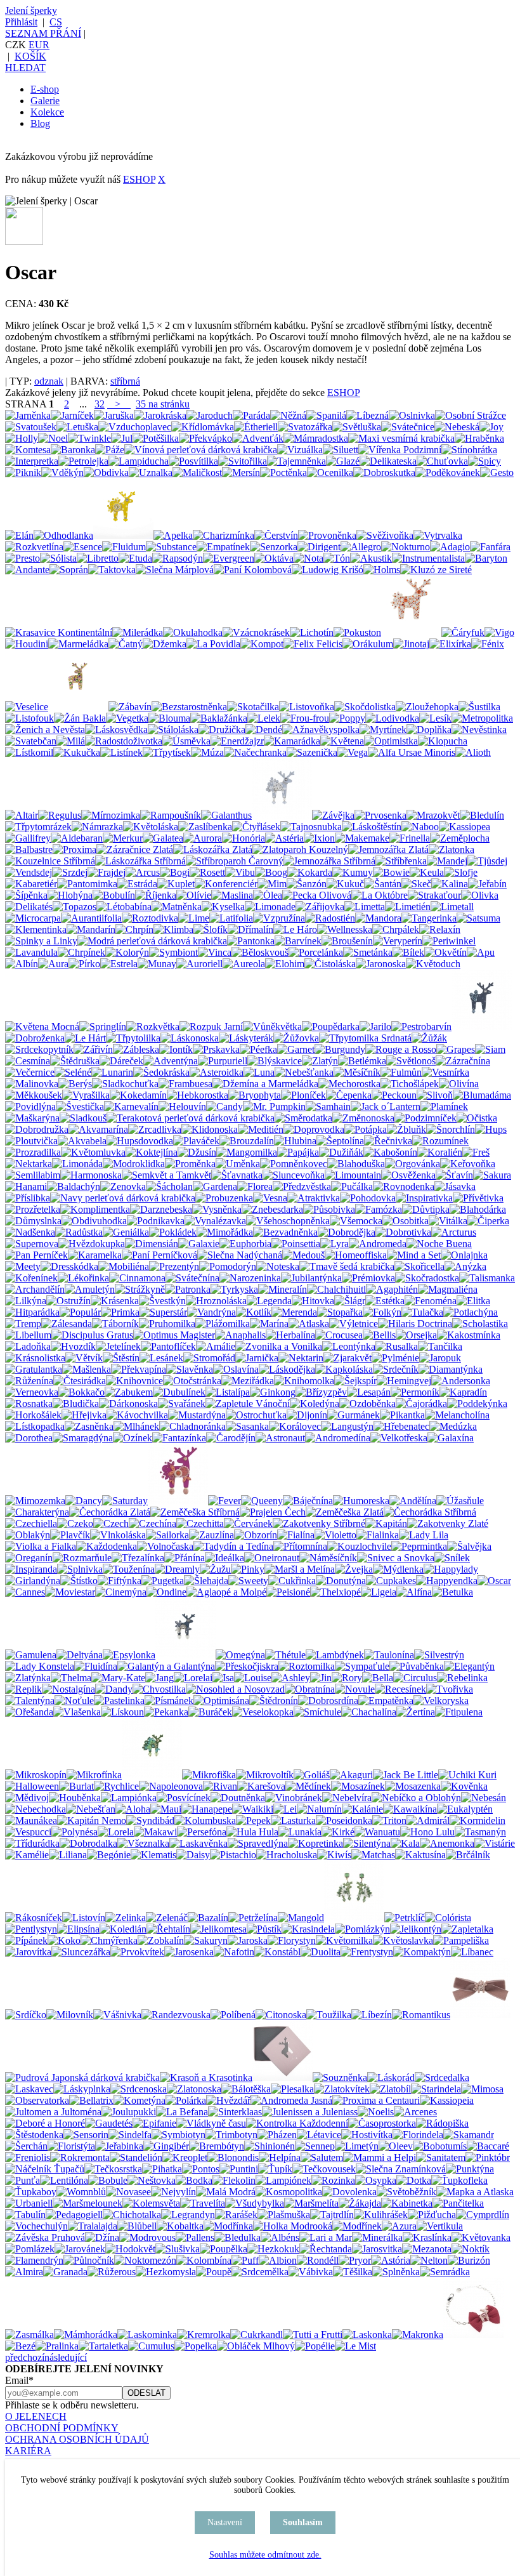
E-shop (45, 89)
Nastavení (225, 2522)
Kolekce (47, 112)
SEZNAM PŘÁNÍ (43, 33)
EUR (39, 45)
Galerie (45, 101)
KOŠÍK (30, 56)
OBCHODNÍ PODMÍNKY (62, 2428)
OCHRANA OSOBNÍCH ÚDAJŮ (77, 2439)
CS (56, 22)
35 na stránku (163, 404)
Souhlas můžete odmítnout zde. (265, 2555)
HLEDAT (25, 68)
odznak (49, 381)
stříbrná (125, 381)
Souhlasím (303, 2522)
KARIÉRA (28, 2451)
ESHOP (139, 179)
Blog (40, 123)
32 (100, 404)
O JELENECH (36, 2416)
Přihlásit (21, 22)
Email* (19, 2380)
